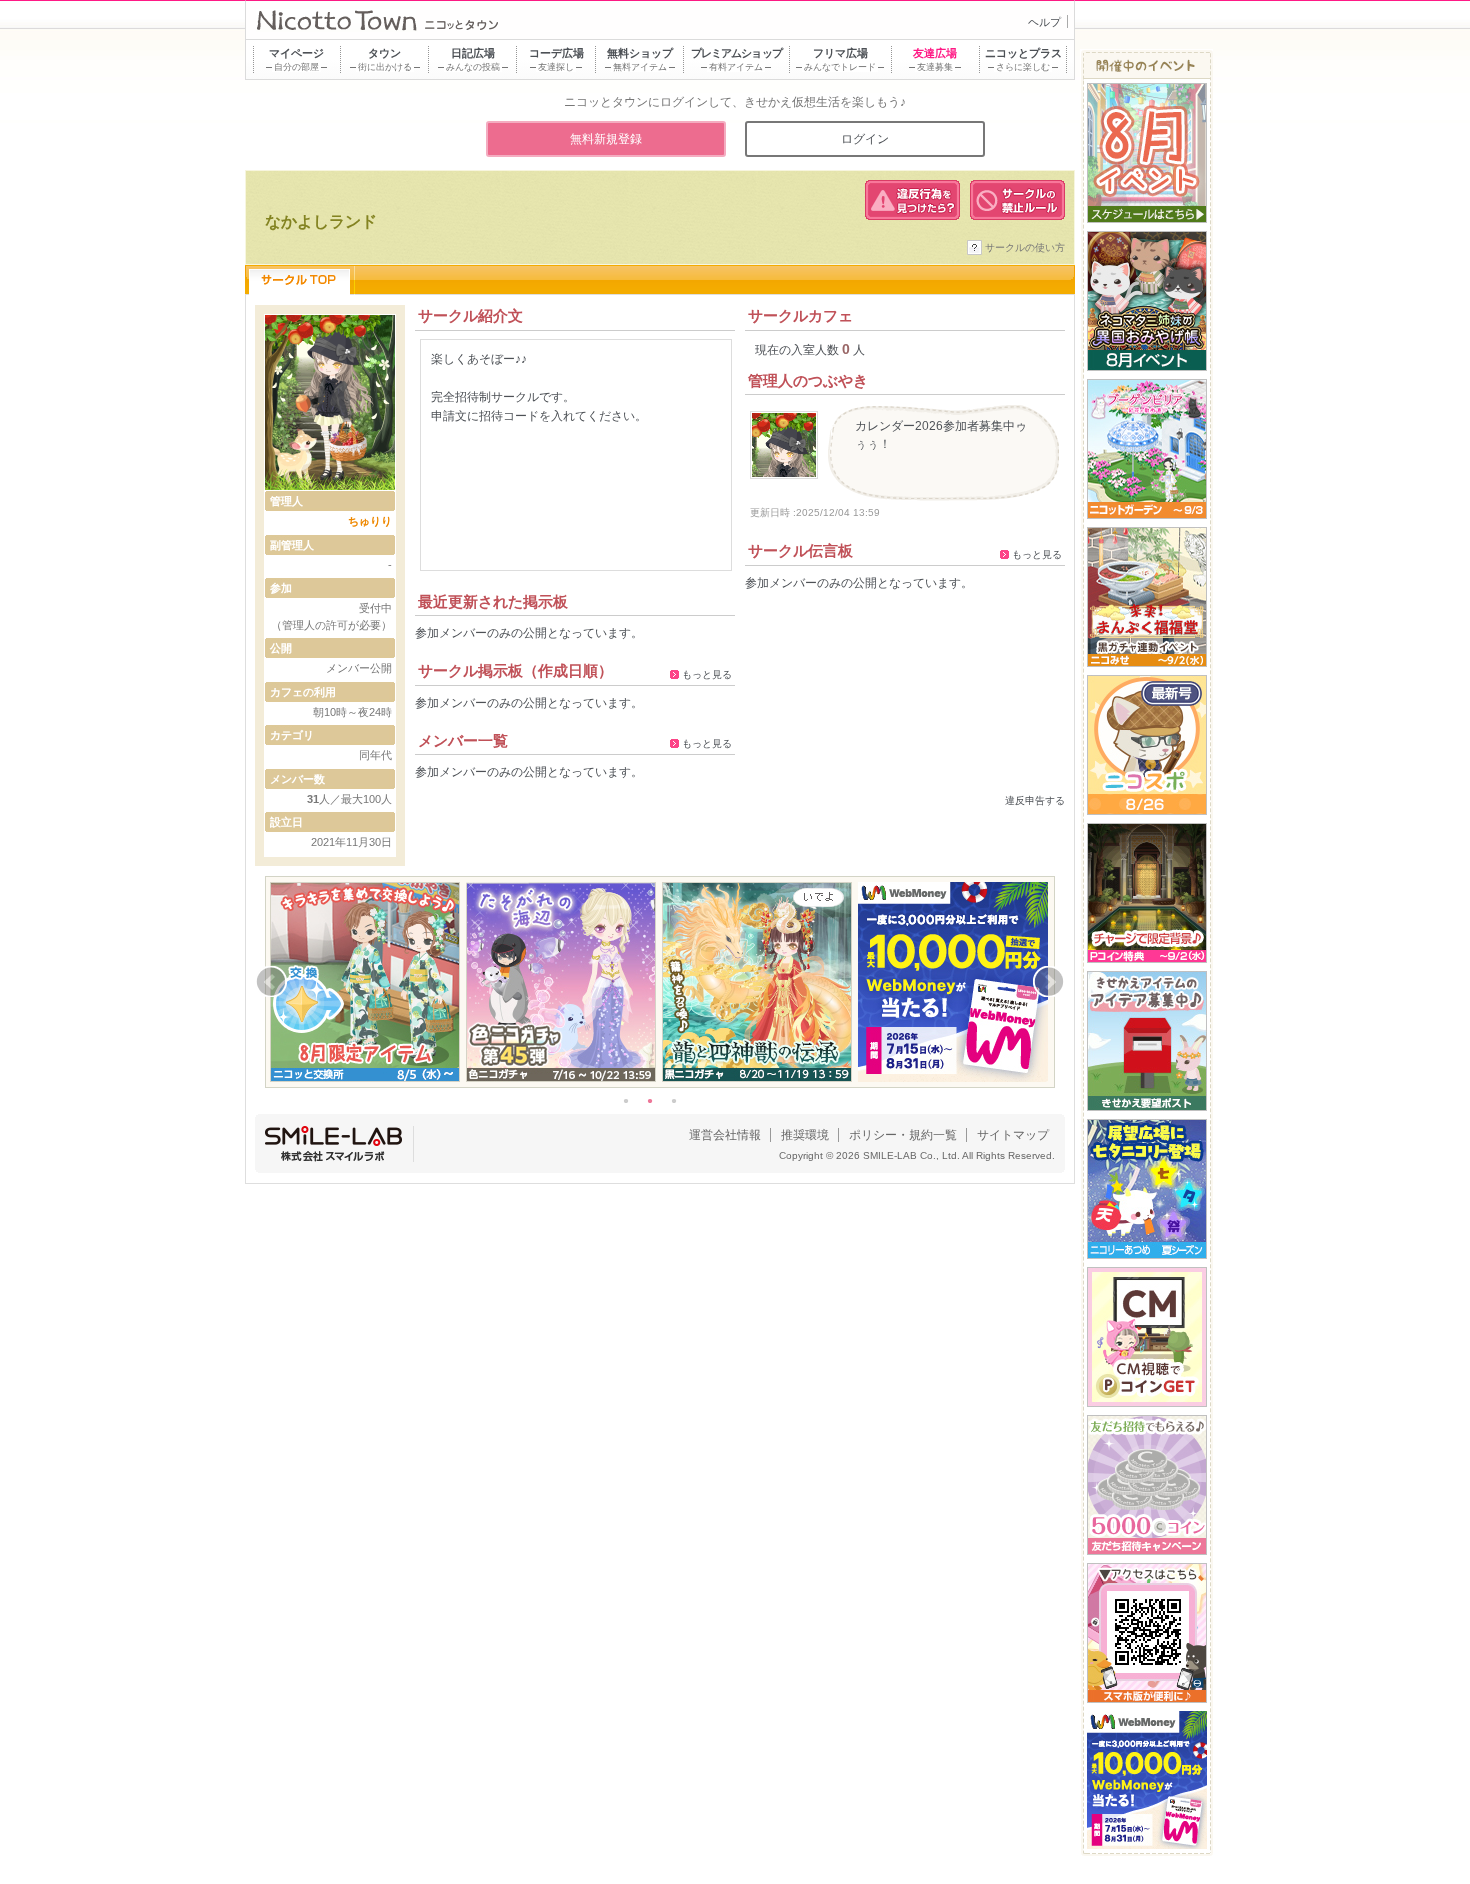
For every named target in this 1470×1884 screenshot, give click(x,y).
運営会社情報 (725, 1135)
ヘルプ (1044, 22)
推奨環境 (805, 1135)
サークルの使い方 (1025, 247)
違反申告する (1035, 800)
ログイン (865, 139)
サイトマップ (1013, 1135)
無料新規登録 (606, 139)
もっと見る (707, 674)
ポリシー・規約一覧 (903, 1135)
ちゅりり (370, 521)
